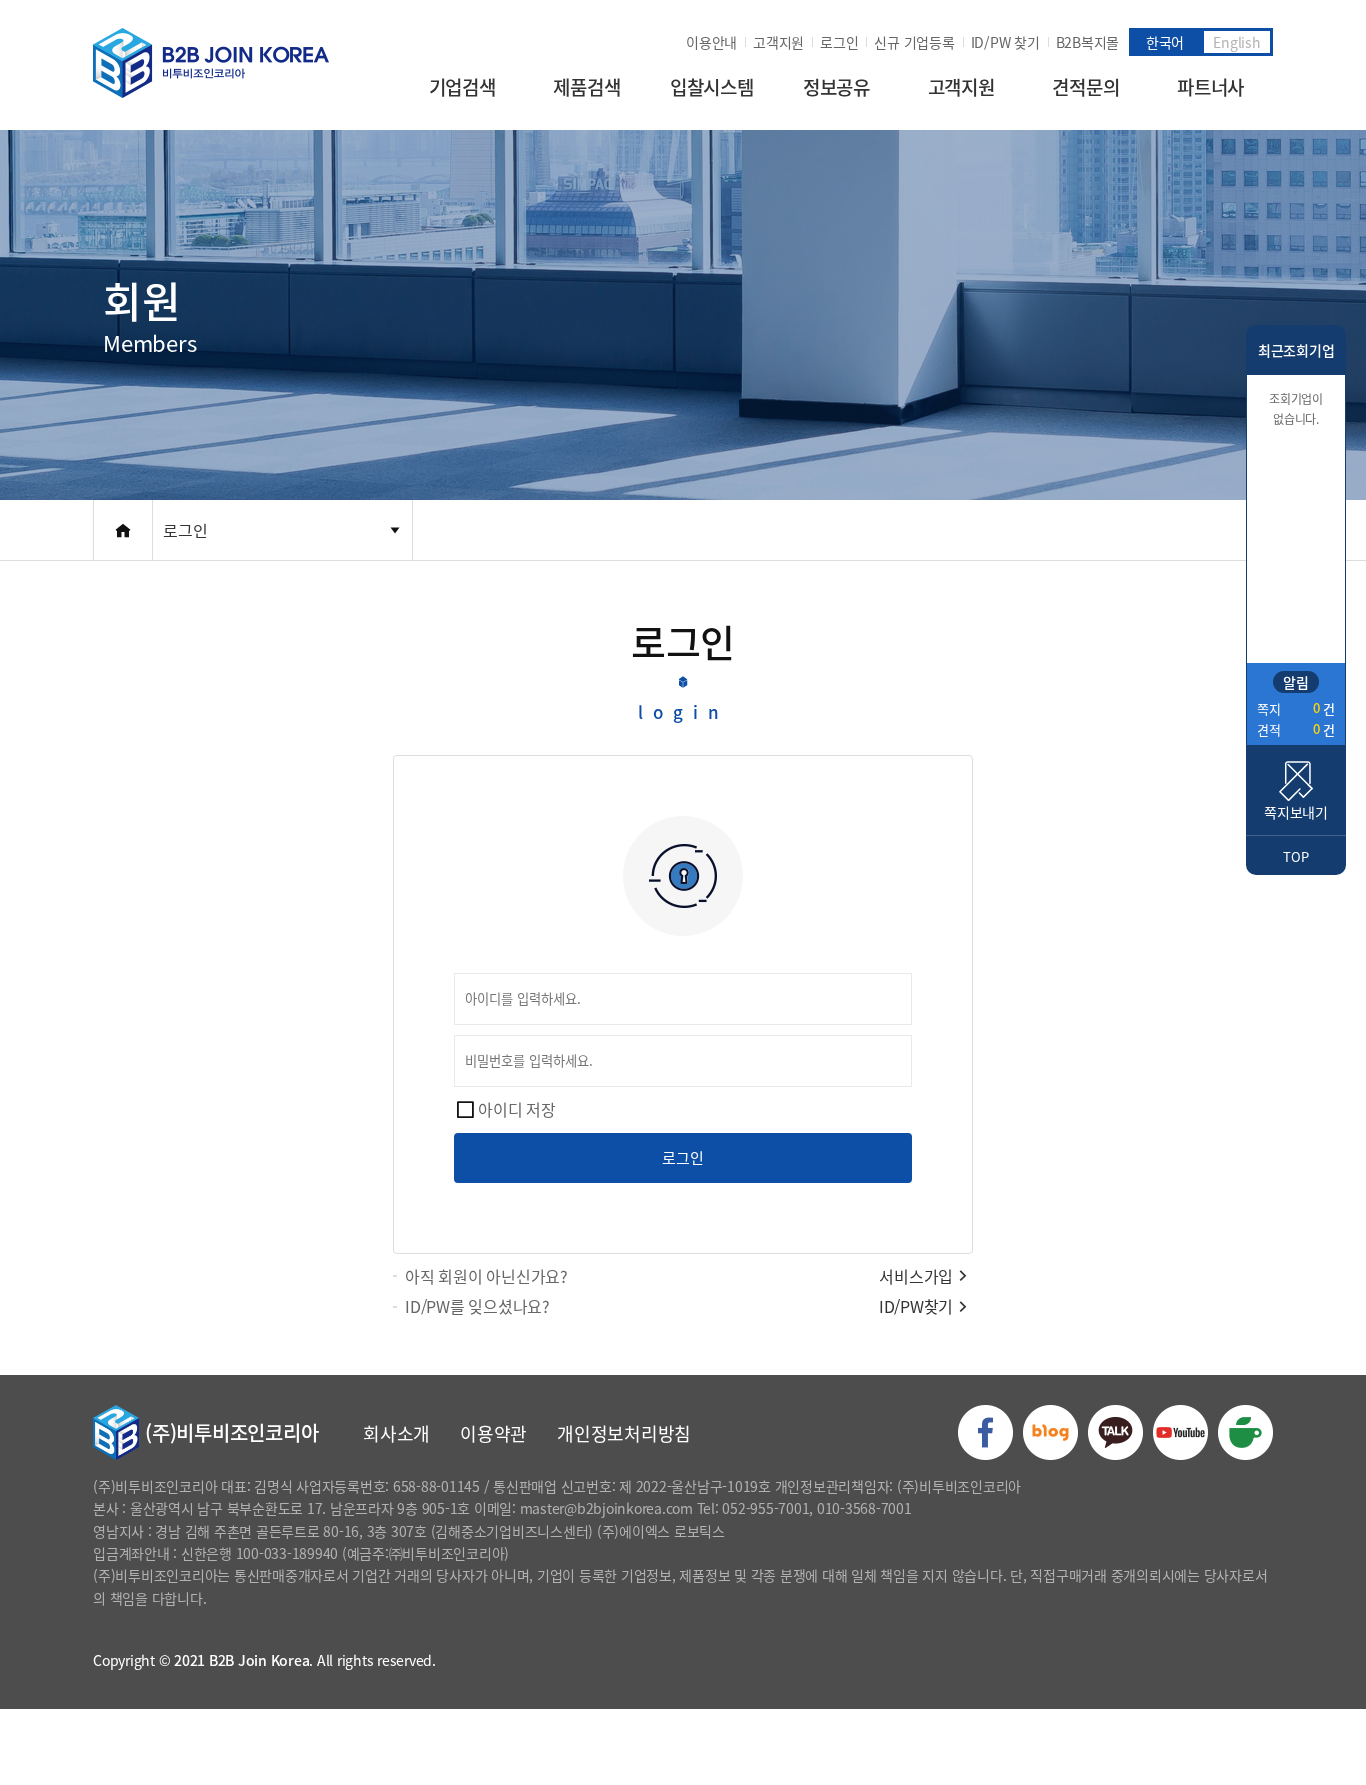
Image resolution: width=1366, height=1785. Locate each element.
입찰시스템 (712, 87)
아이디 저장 (517, 1109)
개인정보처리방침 (624, 1433)
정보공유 (836, 87)
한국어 (1165, 42)
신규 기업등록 (914, 42)
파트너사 (1210, 87)
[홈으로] (123, 530)
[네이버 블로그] (1050, 1432)
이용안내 (711, 42)
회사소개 (396, 1433)
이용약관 (493, 1433)
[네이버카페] (1245, 1432)
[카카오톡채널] (1115, 1432)
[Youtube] (1180, 1432)
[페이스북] (985, 1432)
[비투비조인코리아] (211, 63)
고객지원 (778, 42)
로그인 (839, 42)
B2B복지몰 (1088, 42)
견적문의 (1085, 87)
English (1236, 42)
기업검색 (462, 87)
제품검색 (586, 87)
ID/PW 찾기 (1005, 42)
